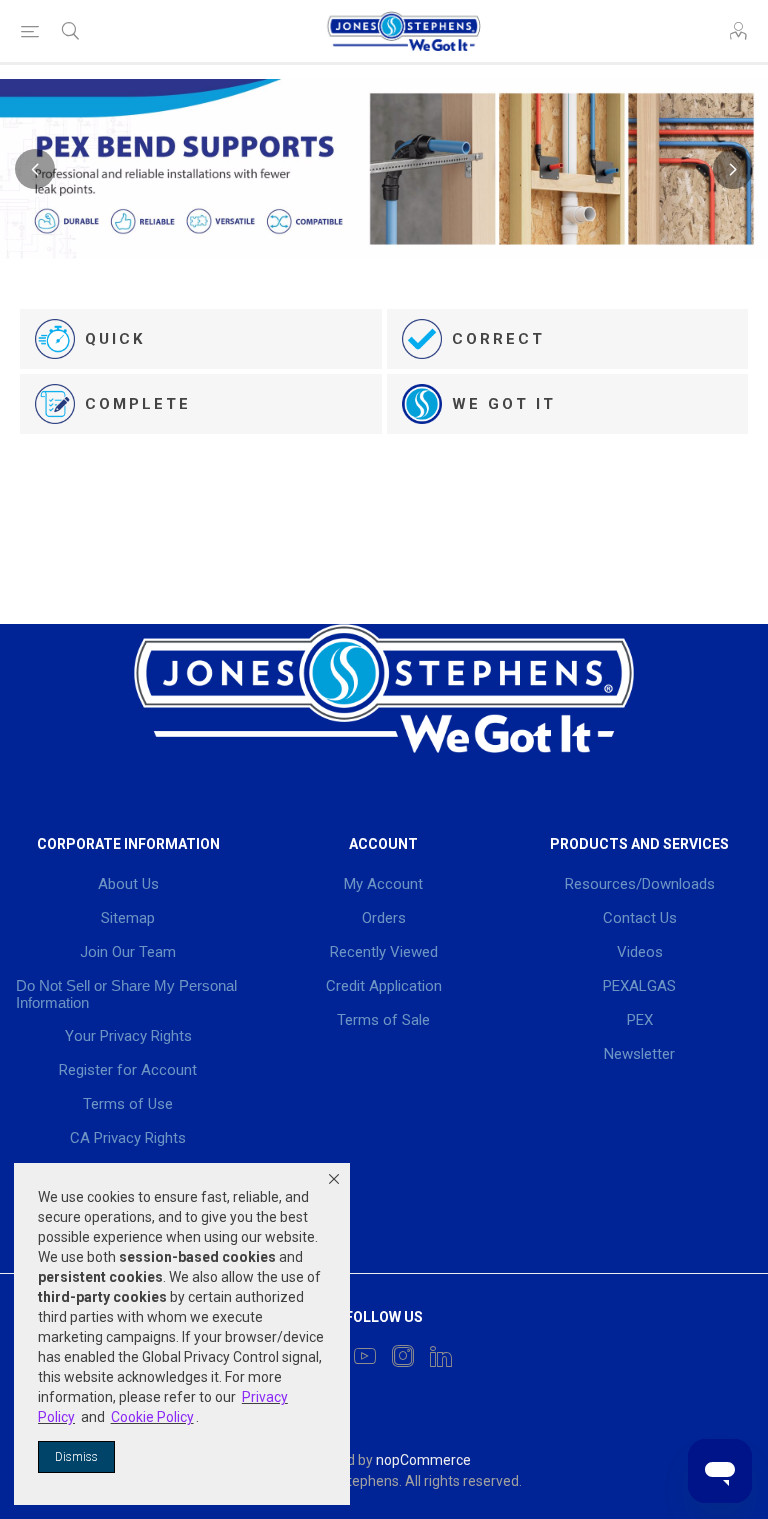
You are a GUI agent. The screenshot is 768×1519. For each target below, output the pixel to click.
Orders (384, 918)
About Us (128, 884)
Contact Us (640, 918)
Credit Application (384, 986)
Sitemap (128, 918)
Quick (115, 339)
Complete (138, 404)
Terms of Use (128, 1104)
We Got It (504, 404)
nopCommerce (423, 1460)
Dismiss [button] (76, 1457)
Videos (640, 952)
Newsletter (639, 1054)
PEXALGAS (639, 986)
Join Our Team (128, 952)
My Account (383, 884)
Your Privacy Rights (128, 1036)
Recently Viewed (384, 952)
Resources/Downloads (640, 884)
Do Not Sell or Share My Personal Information (126, 994)
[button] (334, 1179)
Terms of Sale (383, 1020)
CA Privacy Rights (128, 1138)
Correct (498, 339)
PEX (640, 1020)
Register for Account (128, 1070)
